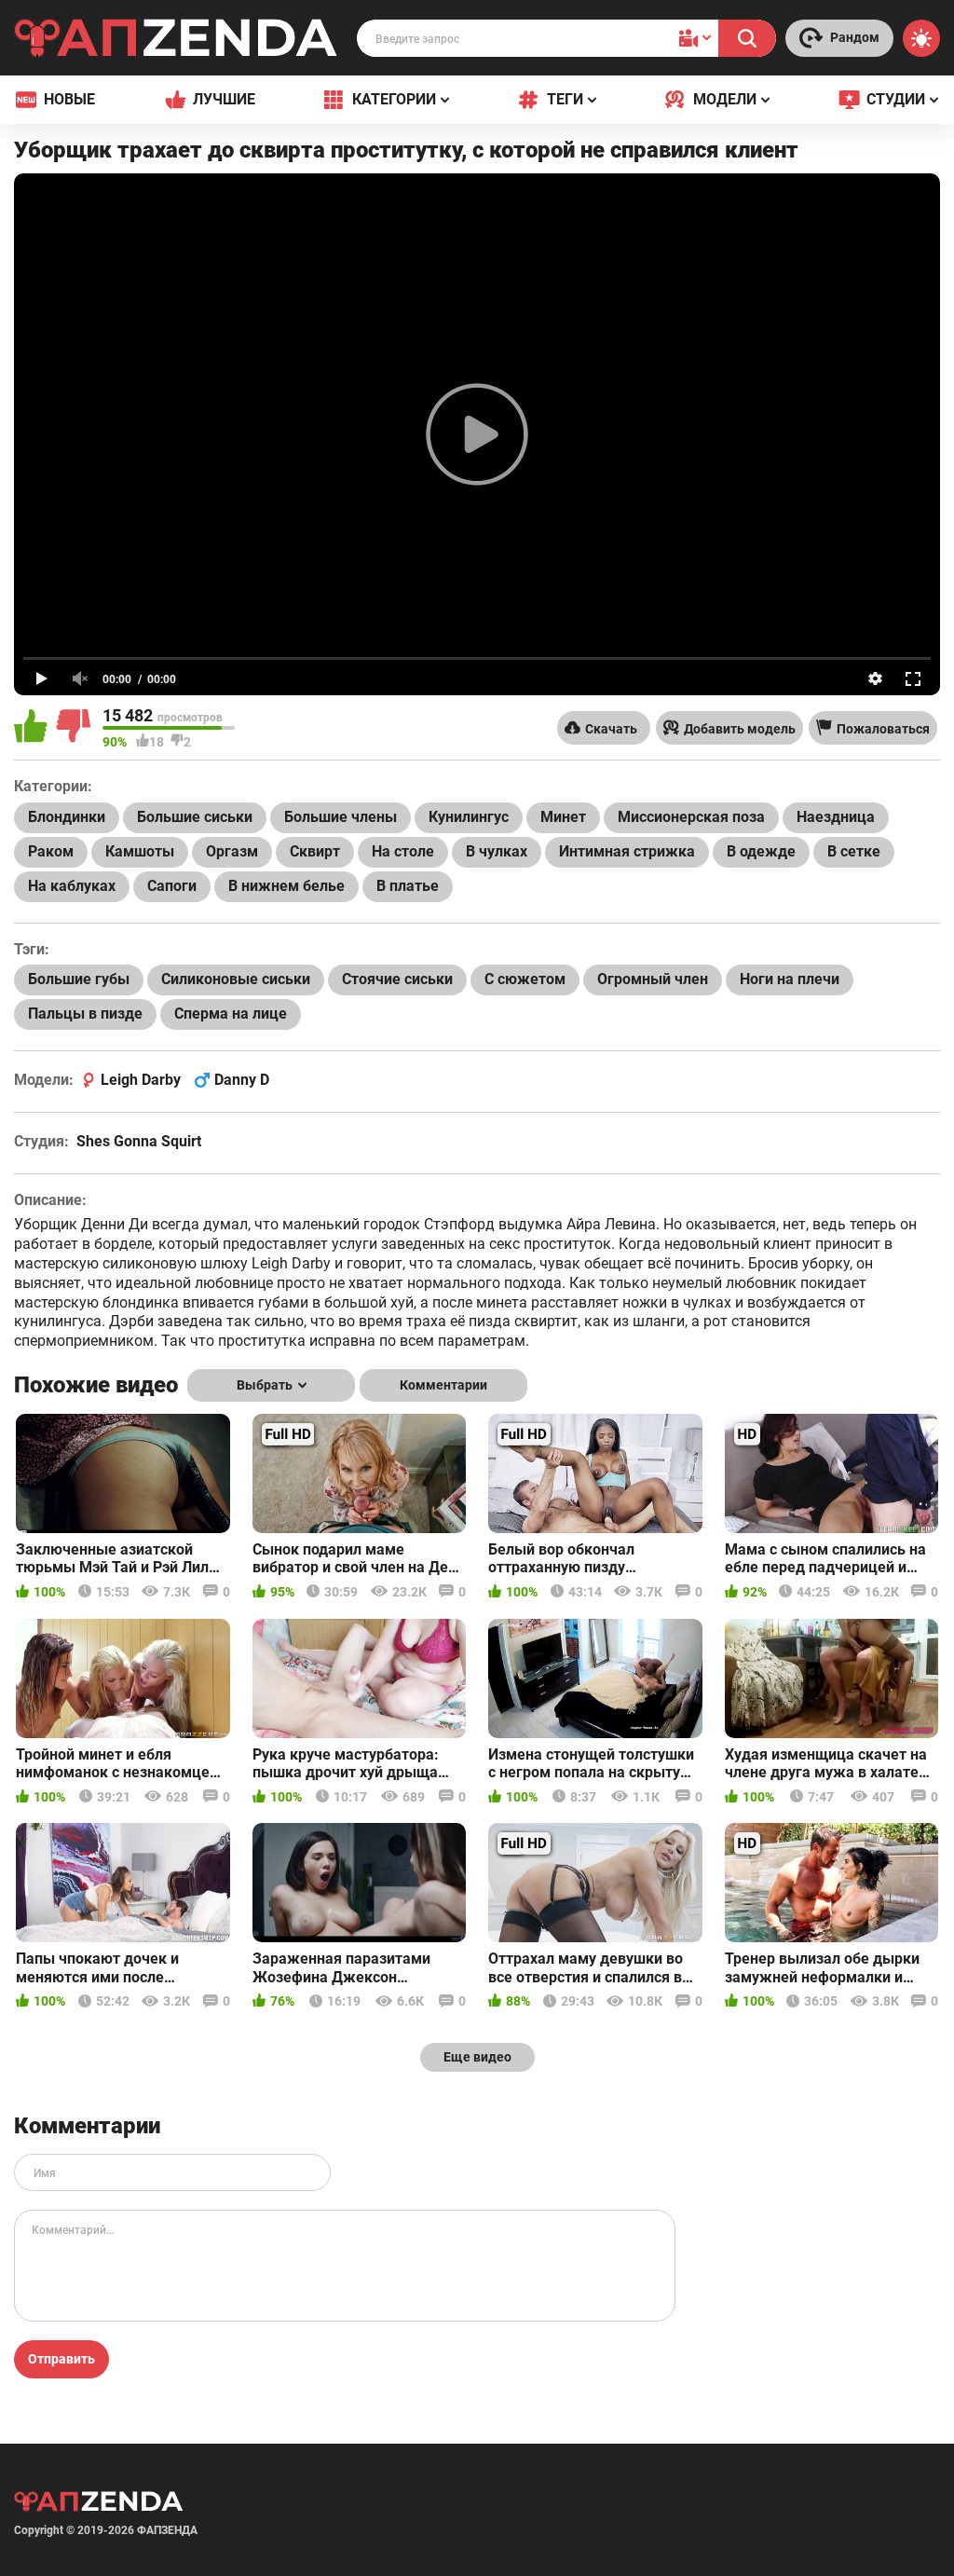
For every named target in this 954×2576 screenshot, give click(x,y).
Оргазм (232, 851)
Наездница (836, 817)
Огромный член (653, 979)
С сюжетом (525, 979)
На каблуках (72, 886)
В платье (408, 886)
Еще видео (477, 2057)
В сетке (854, 851)
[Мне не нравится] (75, 728)
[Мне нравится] (33, 728)
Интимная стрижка (627, 851)
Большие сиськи (195, 817)
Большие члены (341, 817)
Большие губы (79, 979)
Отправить (61, 2359)
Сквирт (315, 851)
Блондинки (67, 817)
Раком (51, 851)
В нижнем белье (286, 886)
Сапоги (172, 886)
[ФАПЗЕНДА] (176, 41)
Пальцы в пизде (85, 1014)
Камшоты (140, 851)
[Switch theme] (921, 38)
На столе (403, 851)
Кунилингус (469, 817)
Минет (563, 817)
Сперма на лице (231, 1014)
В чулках (497, 851)
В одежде (761, 851)
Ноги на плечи (790, 979)
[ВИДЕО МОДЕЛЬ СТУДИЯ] (695, 38)
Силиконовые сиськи (236, 979)
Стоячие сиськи (397, 979)
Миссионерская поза (691, 817)
